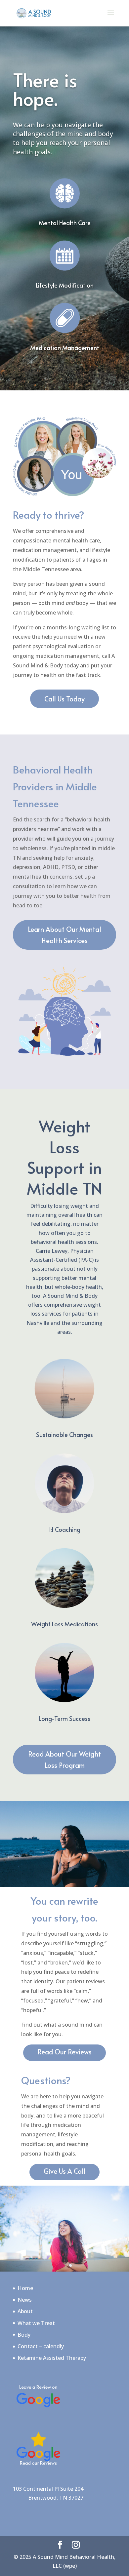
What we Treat (36, 2323)
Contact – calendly (41, 2346)
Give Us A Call (64, 2171)
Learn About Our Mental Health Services (64, 935)
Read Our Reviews (64, 2052)
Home (25, 2288)
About (25, 2311)
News (25, 2300)
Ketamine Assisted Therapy (52, 2358)
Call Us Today (64, 699)
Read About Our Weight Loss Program (64, 1760)
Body (24, 2335)
